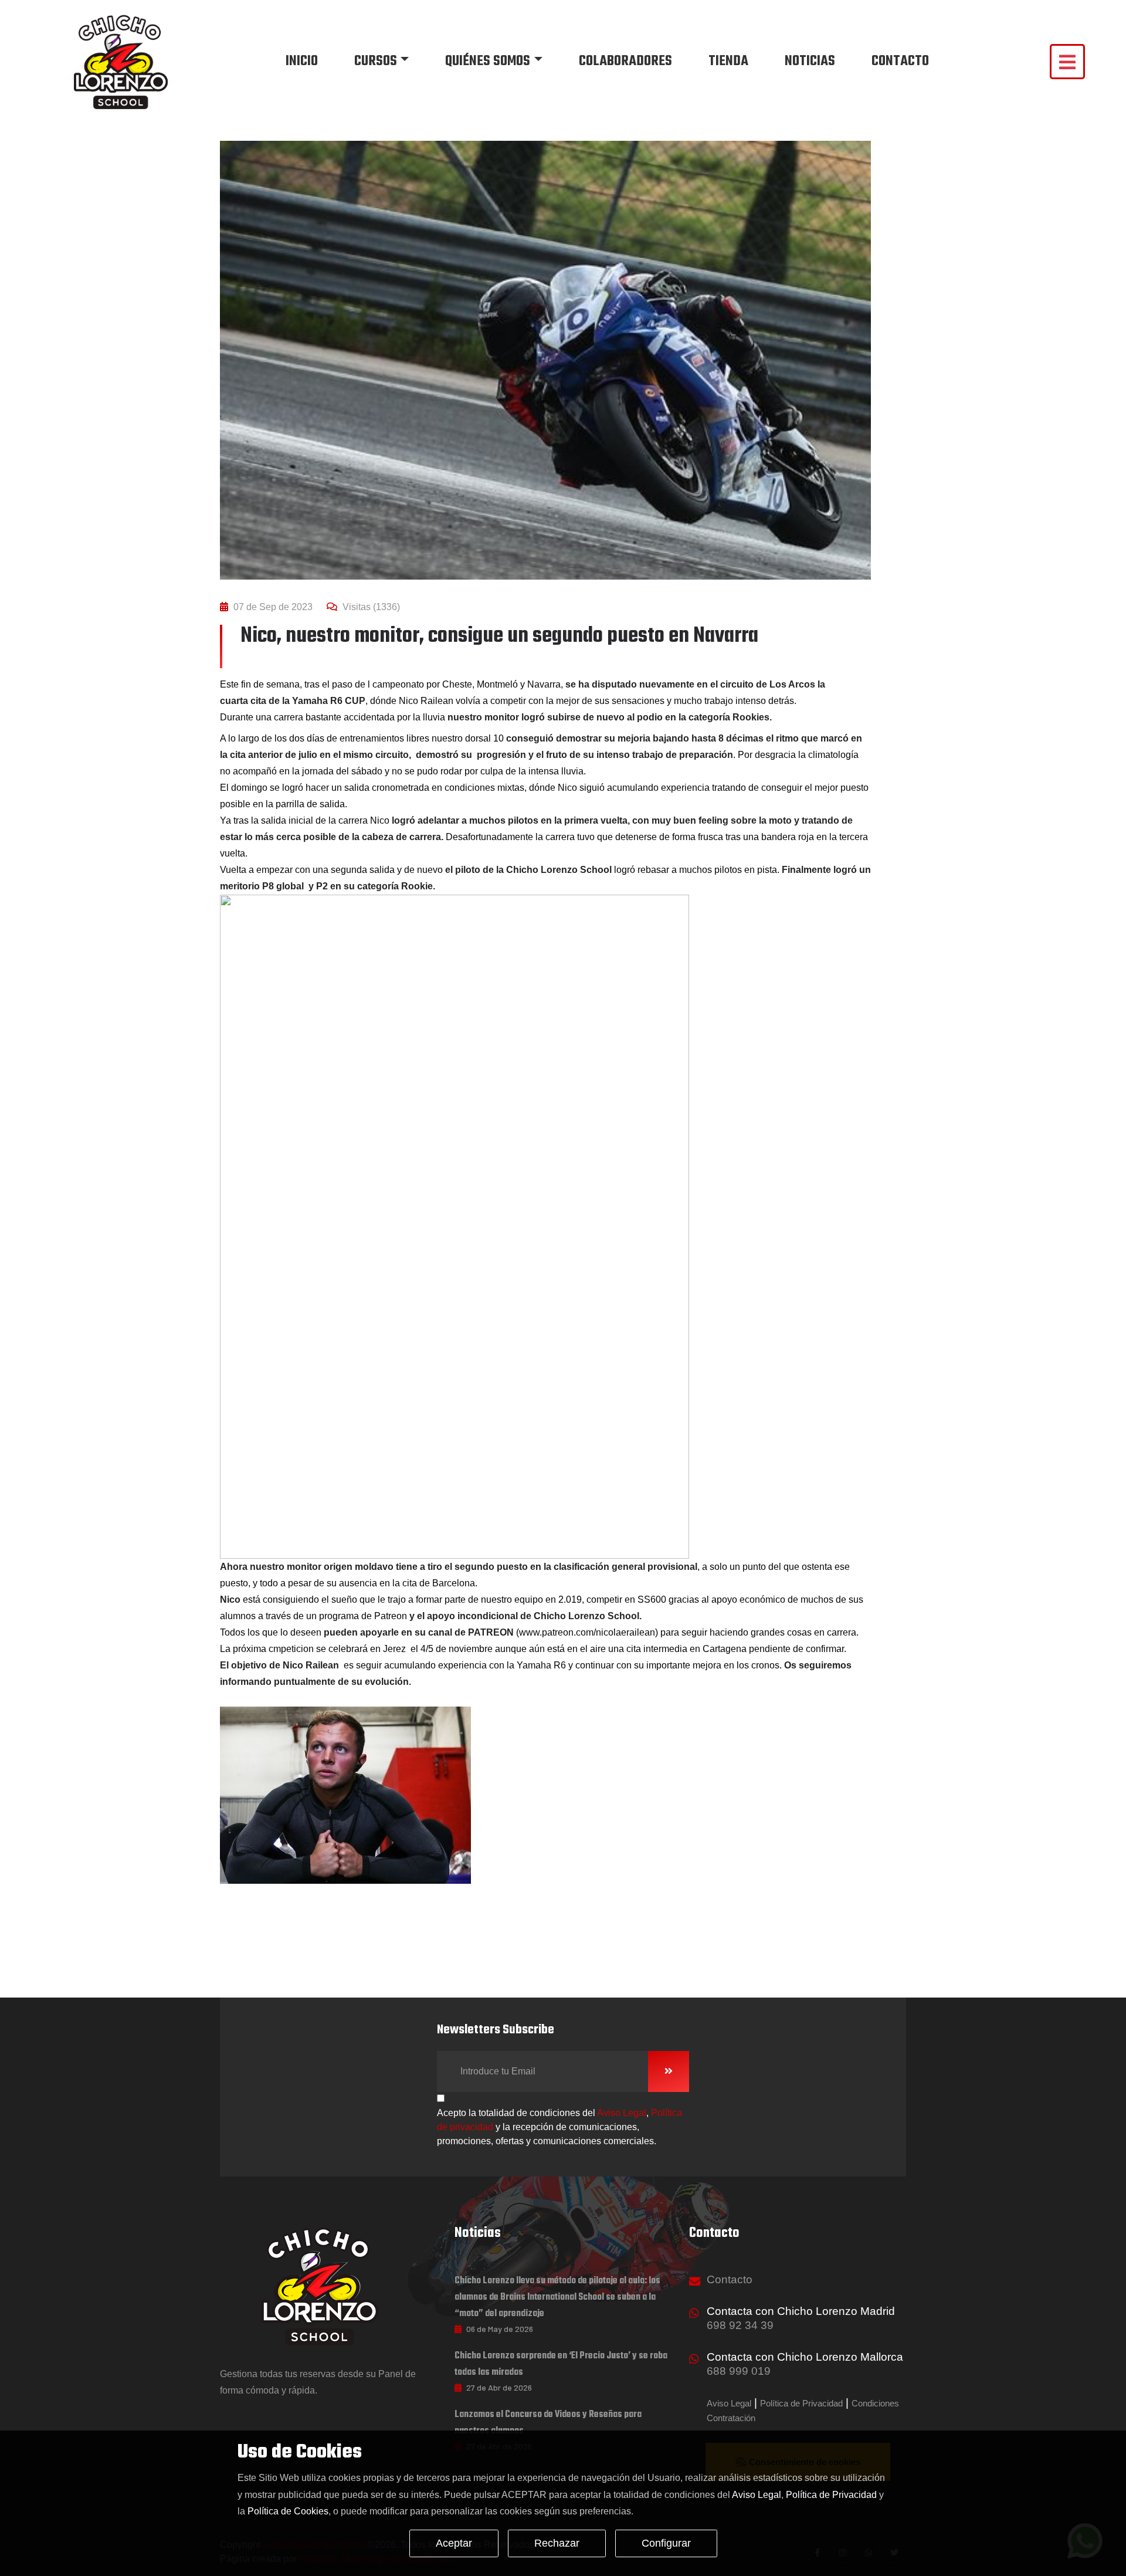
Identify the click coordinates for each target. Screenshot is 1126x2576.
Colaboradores (625, 61)
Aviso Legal (622, 2113)
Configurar (666, 2543)
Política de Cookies (288, 2511)
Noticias (810, 61)
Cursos (376, 61)
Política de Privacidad (801, 2403)
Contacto (900, 61)
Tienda (728, 61)
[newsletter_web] (669, 2071)
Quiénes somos (488, 61)
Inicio (302, 61)
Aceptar (454, 2543)
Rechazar (557, 2543)
